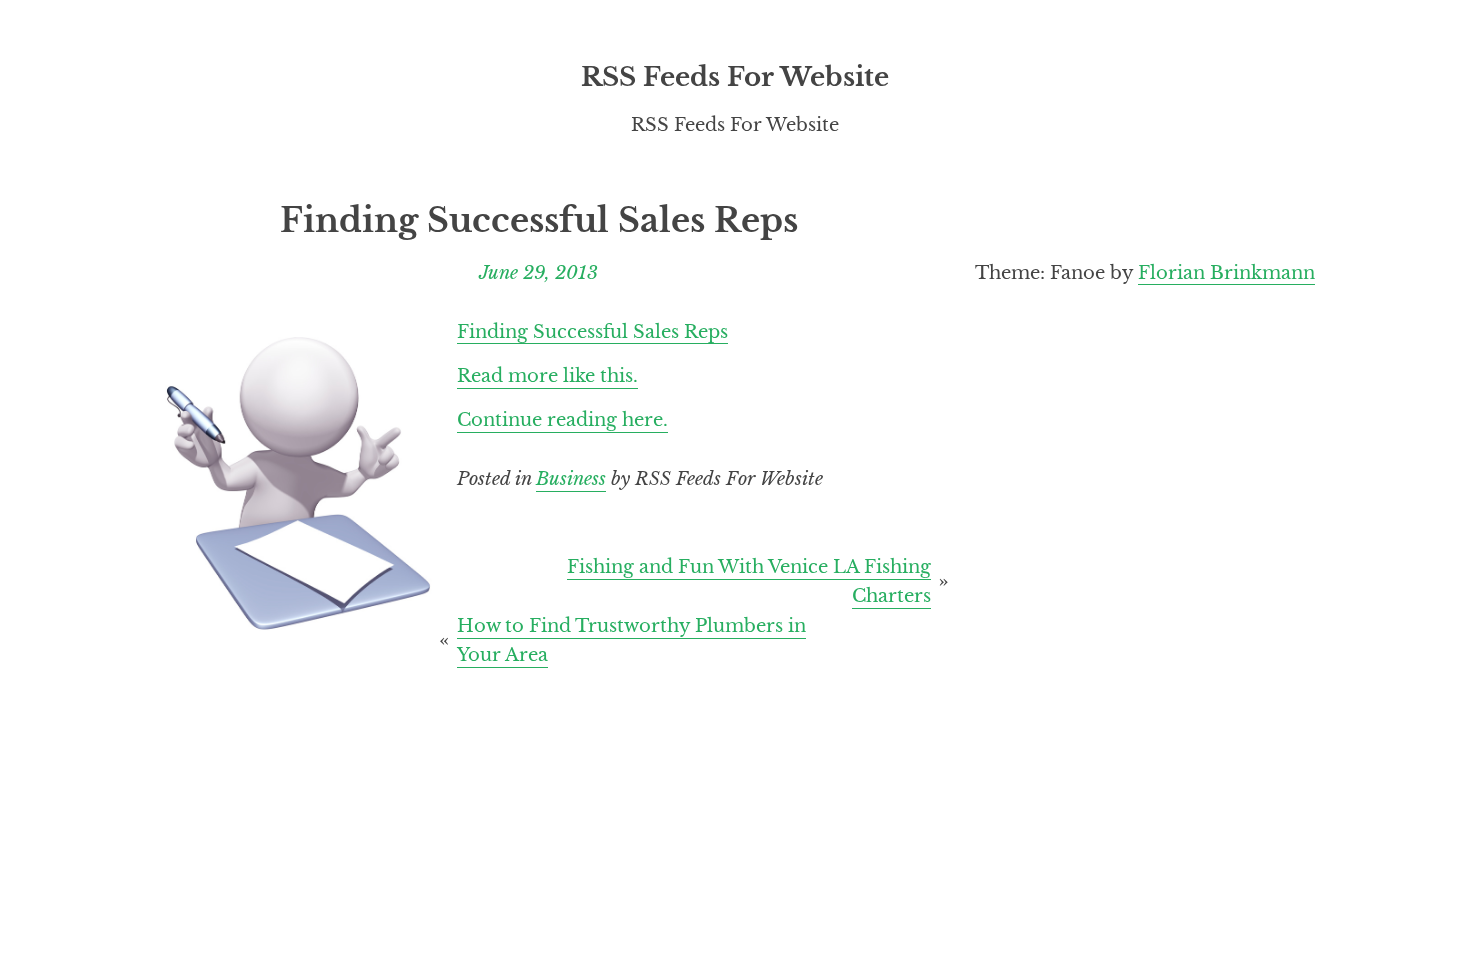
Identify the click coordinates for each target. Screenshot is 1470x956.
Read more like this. (547, 375)
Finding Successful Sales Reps (592, 330)
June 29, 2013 (538, 272)
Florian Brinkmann (1226, 272)
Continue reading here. (562, 419)
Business (571, 478)
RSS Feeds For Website (735, 77)
